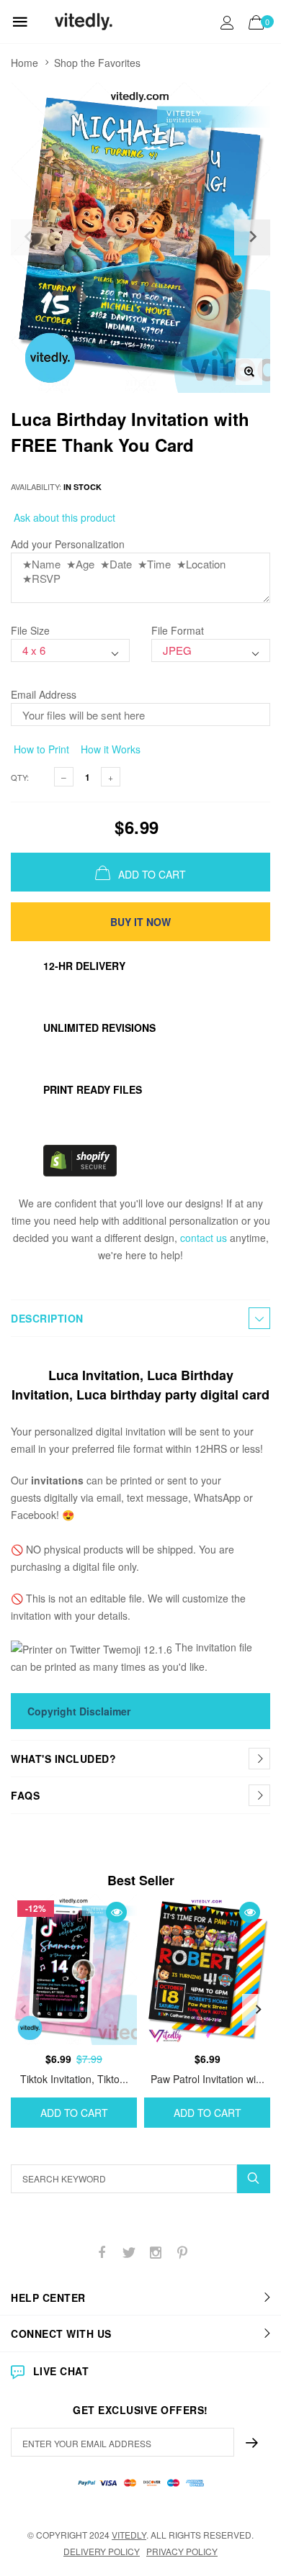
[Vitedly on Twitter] (129, 2253)
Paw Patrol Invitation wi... (208, 2079)
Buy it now (140, 922)
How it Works (109, 749)
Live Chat (61, 2371)
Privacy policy (182, 2551)
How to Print (40, 749)
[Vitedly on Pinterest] (182, 2253)
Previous (23, 2010)
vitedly (129, 2535)
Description (47, 1318)
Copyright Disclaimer (79, 1711)
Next (258, 2010)
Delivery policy (102, 2551)
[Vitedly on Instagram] (156, 2253)
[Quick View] (116, 1912)
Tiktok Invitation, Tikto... (74, 2079)
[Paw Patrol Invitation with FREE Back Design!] (207, 1969)
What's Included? (63, 1759)
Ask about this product (63, 517)
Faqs (25, 1795)
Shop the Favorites (97, 63)
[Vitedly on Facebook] (102, 2253)
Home (24, 63)
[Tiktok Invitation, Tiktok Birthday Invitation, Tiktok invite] (74, 1969)
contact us (204, 1238)
